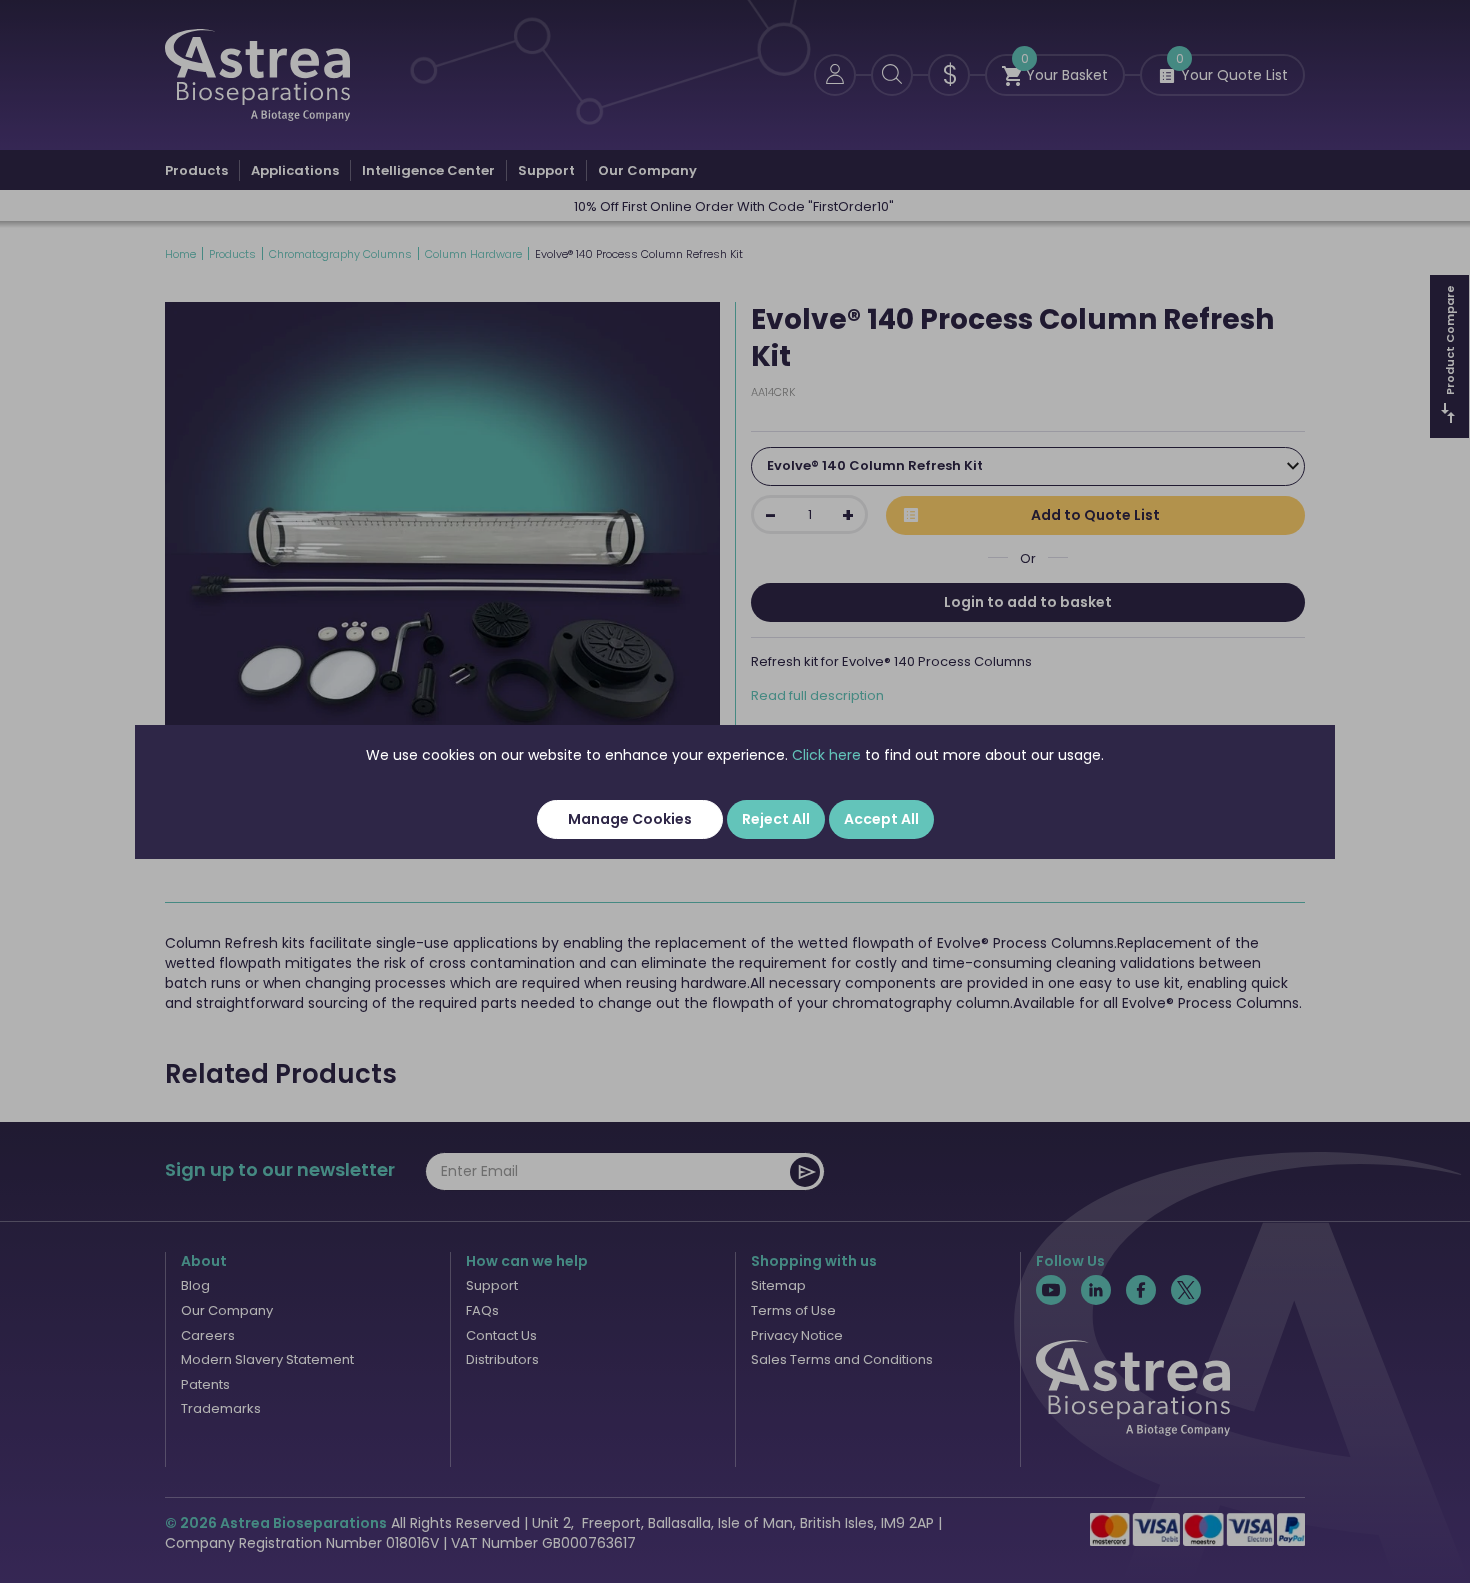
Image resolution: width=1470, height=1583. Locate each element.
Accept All (881, 819)
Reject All (776, 819)
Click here (826, 755)
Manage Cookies (630, 819)
